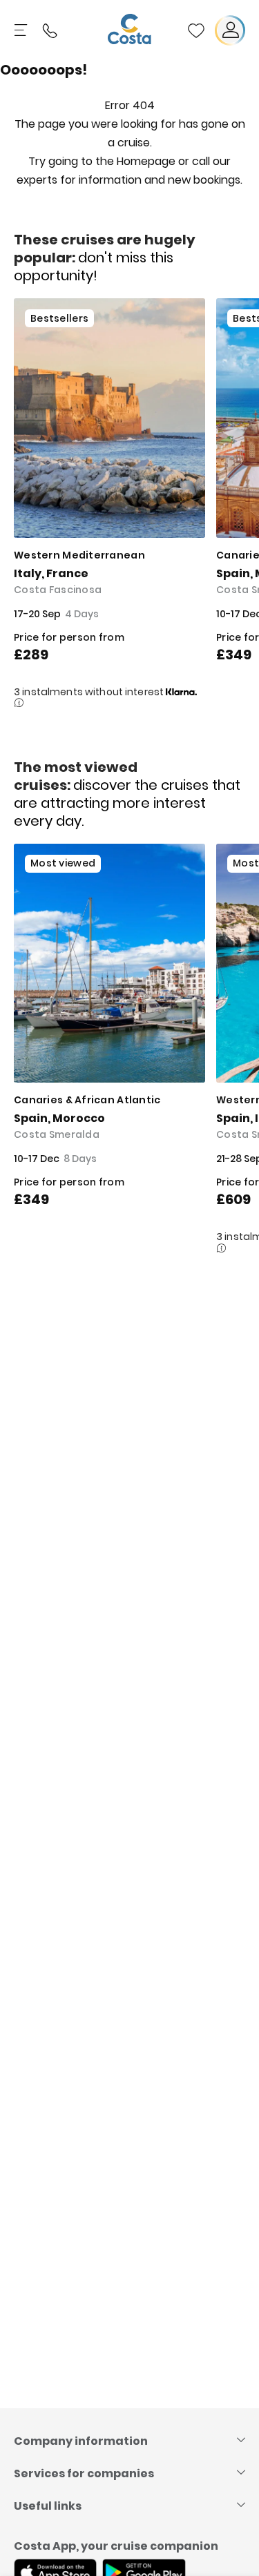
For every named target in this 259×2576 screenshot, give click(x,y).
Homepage (146, 161)
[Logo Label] (130, 30)
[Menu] (22, 30)
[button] (196, 30)
